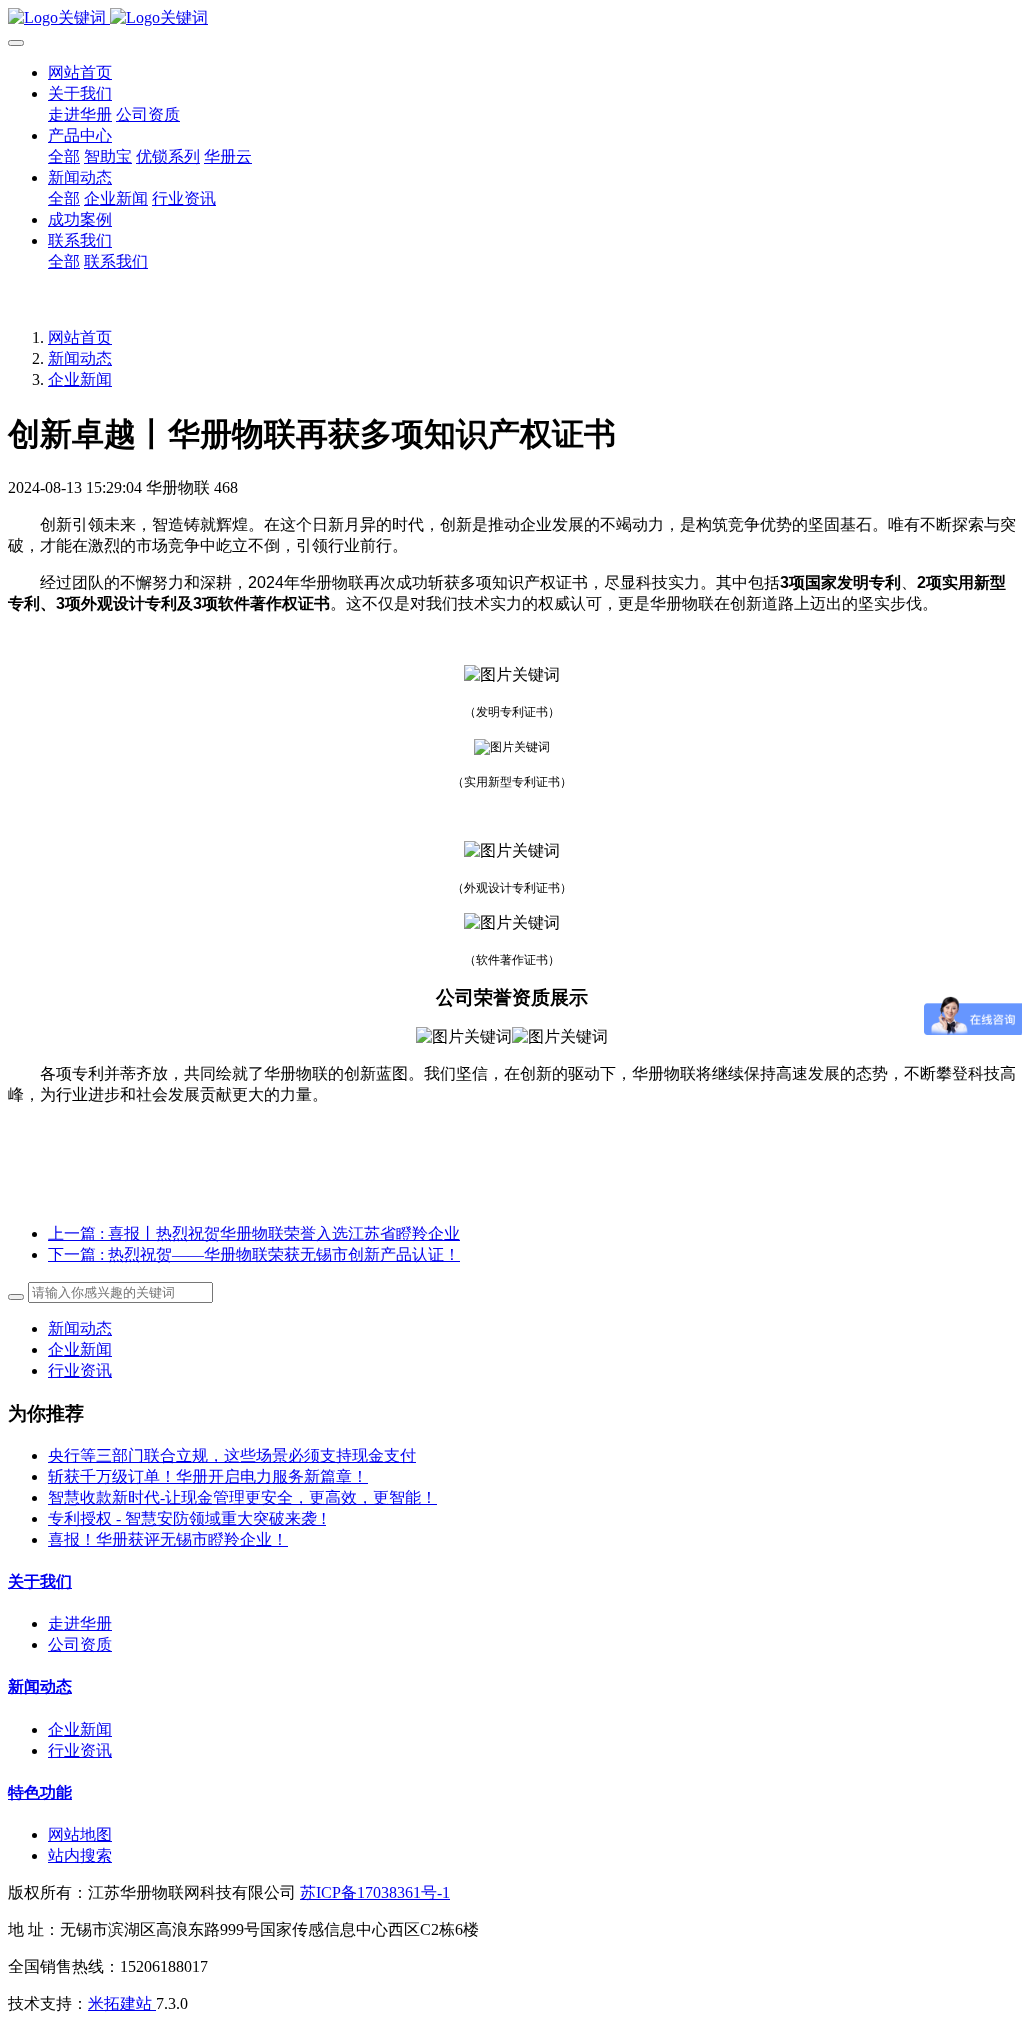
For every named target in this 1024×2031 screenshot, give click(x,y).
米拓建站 (122, 2003)
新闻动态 (80, 358)
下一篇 (254, 1254)
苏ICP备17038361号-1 (375, 1892)
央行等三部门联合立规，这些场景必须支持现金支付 (232, 1455)
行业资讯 (80, 1370)
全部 (64, 156)
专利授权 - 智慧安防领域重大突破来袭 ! (187, 1518)
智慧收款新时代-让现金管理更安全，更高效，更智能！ (242, 1497)
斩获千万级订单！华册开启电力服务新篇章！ (208, 1476)
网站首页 (80, 72)
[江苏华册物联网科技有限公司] (512, 18)
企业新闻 (80, 379)
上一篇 (254, 1233)
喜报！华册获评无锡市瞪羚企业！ (168, 1539)
